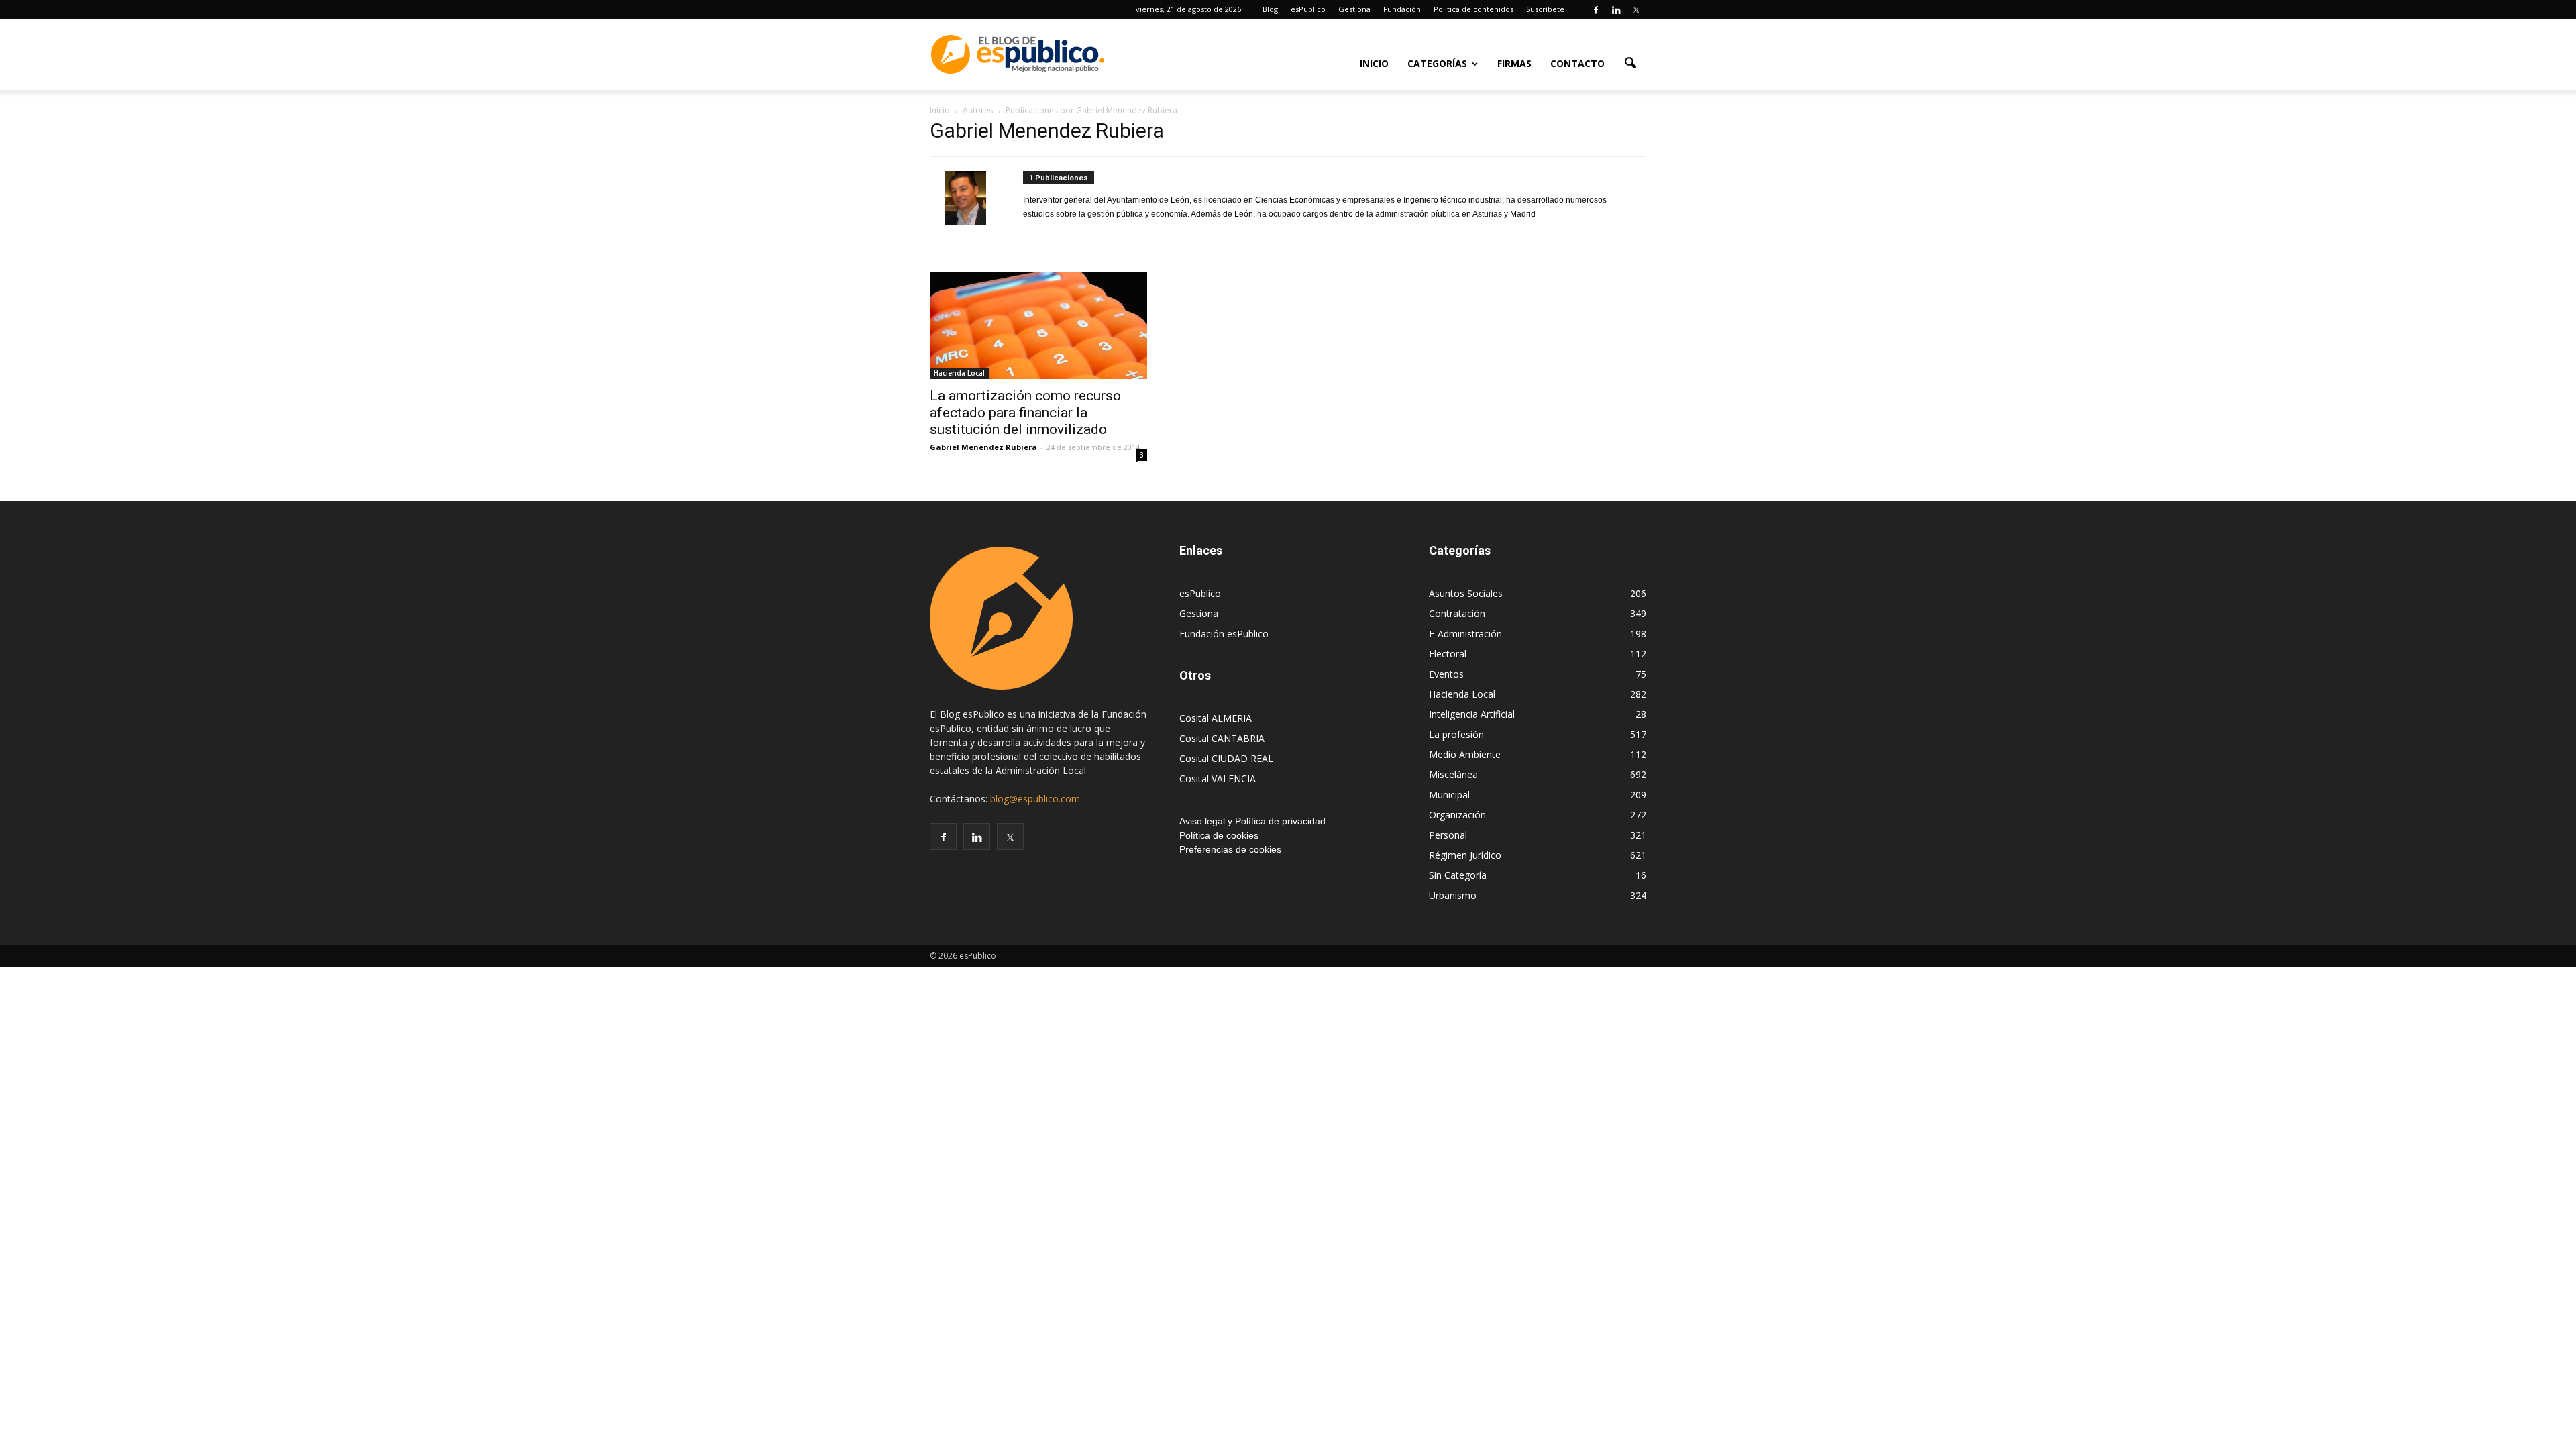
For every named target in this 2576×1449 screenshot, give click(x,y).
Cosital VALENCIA (1218, 779)
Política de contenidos (1473, 9)
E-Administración (1465, 634)
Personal (1448, 835)
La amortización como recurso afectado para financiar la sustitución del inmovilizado (1025, 413)
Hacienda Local (959, 373)
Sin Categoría (1458, 875)
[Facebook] (1596, 9)
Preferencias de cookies (1230, 849)
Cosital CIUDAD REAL (1226, 758)
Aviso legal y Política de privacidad (1252, 821)
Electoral (1448, 654)
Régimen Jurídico (1465, 855)
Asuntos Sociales (1466, 593)
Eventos (1446, 674)
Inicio (1374, 63)
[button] (1630, 62)
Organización (1457, 815)
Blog (1270, 9)
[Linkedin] (1616, 9)
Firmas (1514, 63)
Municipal (1449, 795)
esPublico (1308, 9)
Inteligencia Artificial (1472, 714)
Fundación (1402, 9)
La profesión (1456, 734)
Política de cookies (1219, 835)
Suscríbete (1545, 9)
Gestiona (1354, 9)
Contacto (1577, 63)
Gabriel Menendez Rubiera (983, 447)
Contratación (1457, 613)
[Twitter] (1636, 9)
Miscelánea (1453, 774)
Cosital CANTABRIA (1222, 738)
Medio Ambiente (1465, 754)
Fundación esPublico (1224, 634)
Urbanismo (1453, 895)
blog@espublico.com (1035, 799)
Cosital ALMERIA (1216, 718)
